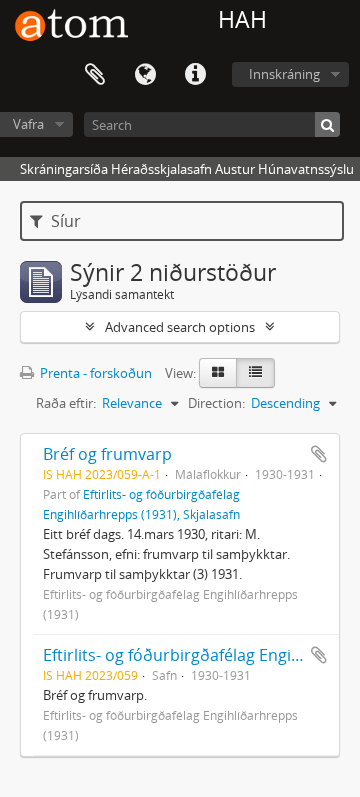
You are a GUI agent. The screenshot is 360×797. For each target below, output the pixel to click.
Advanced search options (180, 327)
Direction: (216, 403)
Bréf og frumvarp (107, 454)
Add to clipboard (319, 454)
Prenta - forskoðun (94, 373)
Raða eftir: (66, 403)
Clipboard (95, 75)
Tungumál (145, 75)
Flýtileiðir (195, 75)
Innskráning (284, 74)
